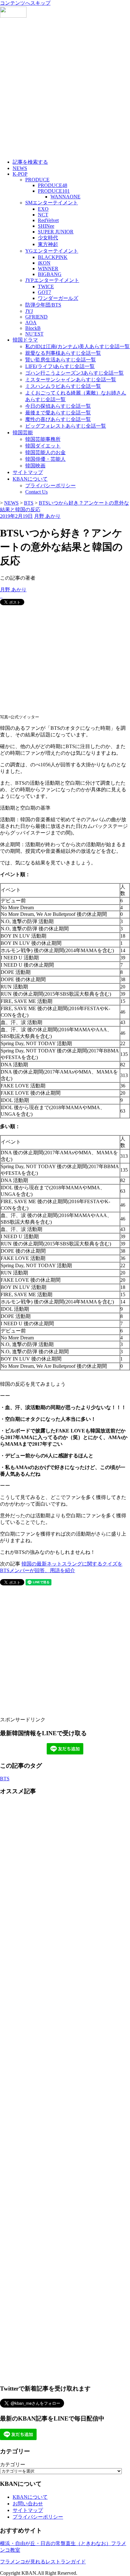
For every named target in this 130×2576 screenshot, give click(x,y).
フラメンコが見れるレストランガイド (43, 2562)
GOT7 (44, 292)
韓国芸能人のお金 (45, 452)
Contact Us (36, 492)
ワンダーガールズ (58, 298)
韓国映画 (35, 466)
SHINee (46, 226)
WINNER (48, 269)
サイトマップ (28, 472)
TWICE (46, 287)
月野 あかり (47, 516)
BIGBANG (50, 274)
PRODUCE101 (54, 191)
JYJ (29, 311)
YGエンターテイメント (52, 251)
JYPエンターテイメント (52, 280)
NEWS (20, 168)
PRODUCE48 (53, 185)
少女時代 (48, 238)
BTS (5, 1779)
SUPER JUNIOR (56, 232)
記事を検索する (30, 162)
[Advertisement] (65, 89)
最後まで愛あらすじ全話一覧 (58, 413)
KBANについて (30, 479)
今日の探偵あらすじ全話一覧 (58, 406)
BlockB (33, 328)
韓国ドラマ (25, 340)
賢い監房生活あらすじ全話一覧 (61, 360)
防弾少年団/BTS (43, 305)
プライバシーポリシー (50, 486)
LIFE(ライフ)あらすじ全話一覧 (60, 366)
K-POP (20, 174)
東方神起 (48, 244)
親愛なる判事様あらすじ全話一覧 (63, 353)
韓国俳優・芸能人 (45, 459)
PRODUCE (37, 180)
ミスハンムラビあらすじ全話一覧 (63, 386)
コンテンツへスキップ (25, 3)
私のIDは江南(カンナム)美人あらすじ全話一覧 (77, 346)
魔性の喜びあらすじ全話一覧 (58, 419)
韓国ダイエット (43, 446)
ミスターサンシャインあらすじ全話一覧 (71, 380)
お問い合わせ (28, 2504)
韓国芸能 (23, 433)
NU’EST (34, 334)
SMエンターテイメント (52, 203)
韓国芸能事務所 (43, 439)
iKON (44, 263)
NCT (43, 215)
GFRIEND (36, 317)
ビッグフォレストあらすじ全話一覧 (66, 426)
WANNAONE (65, 197)
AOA (31, 322)
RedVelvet (48, 220)
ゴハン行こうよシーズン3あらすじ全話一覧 (74, 373)
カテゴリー (13, 2465)
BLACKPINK (53, 257)
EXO (43, 209)
